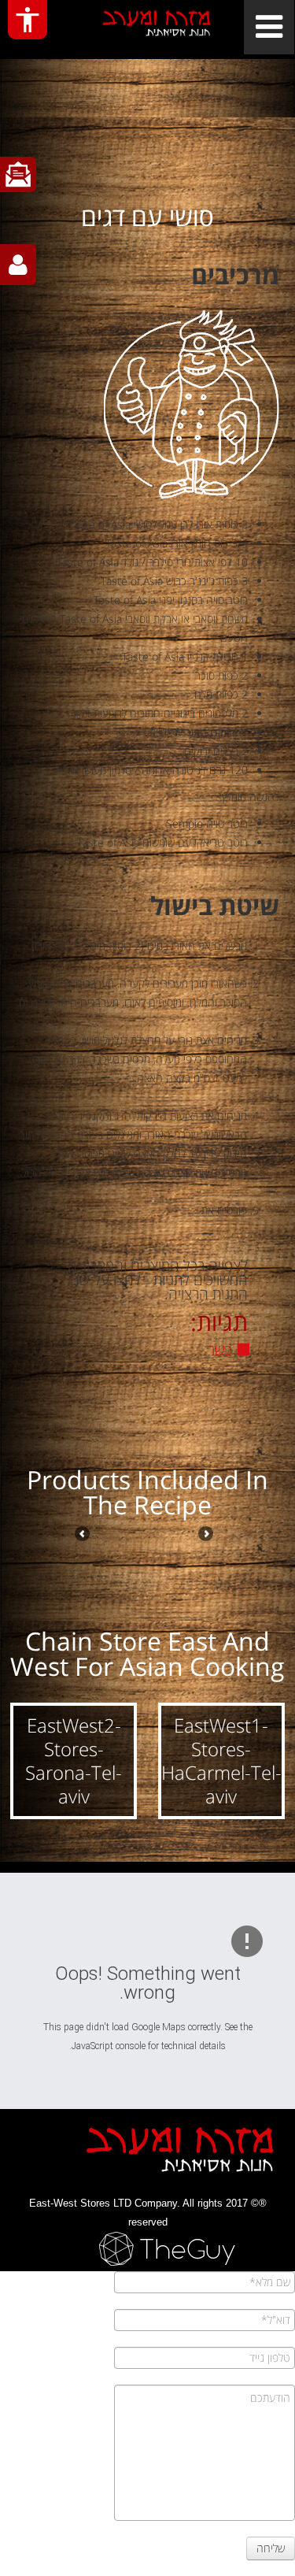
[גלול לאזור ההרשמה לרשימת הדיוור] (18, 174)
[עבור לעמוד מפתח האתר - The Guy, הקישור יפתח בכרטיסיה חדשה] (147, 2249)
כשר (220, 1350)
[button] (222, 1761)
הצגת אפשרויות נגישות (28, 20)
